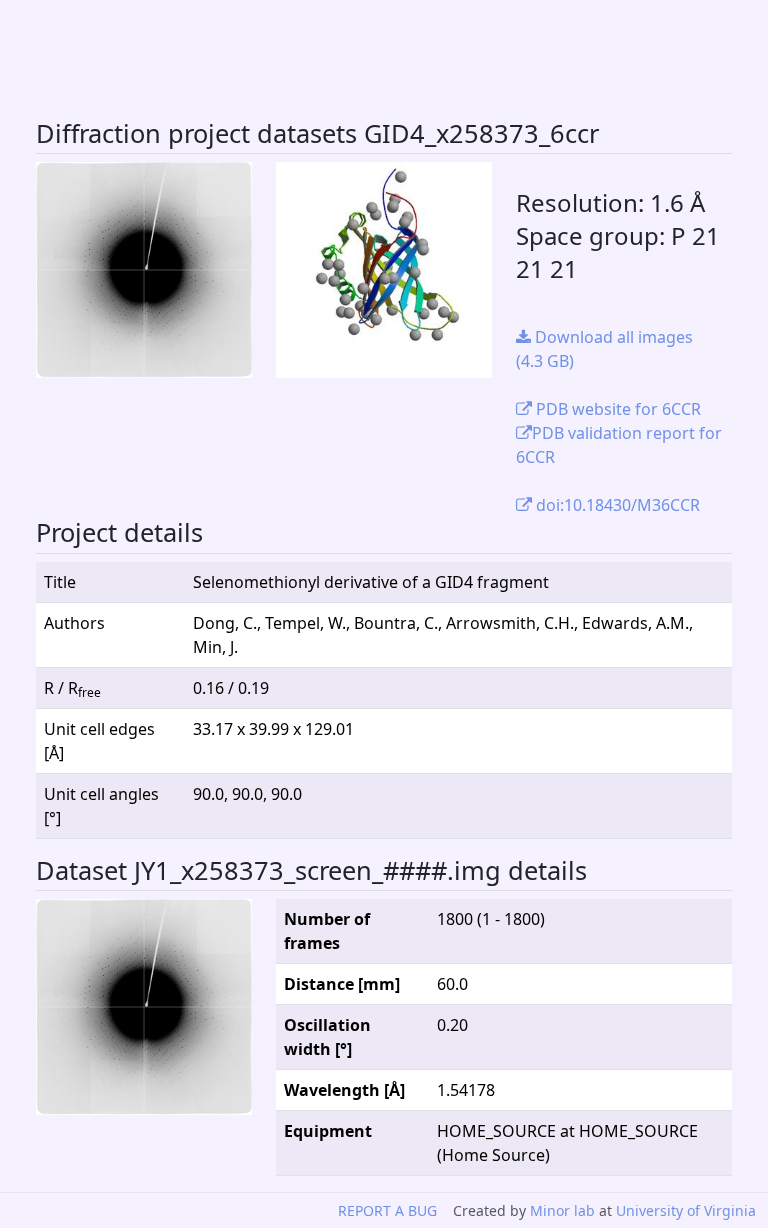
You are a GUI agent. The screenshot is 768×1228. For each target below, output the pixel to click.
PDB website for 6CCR (616, 409)
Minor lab (562, 1210)
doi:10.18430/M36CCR (616, 505)
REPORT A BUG (387, 1210)
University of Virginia (686, 1210)
